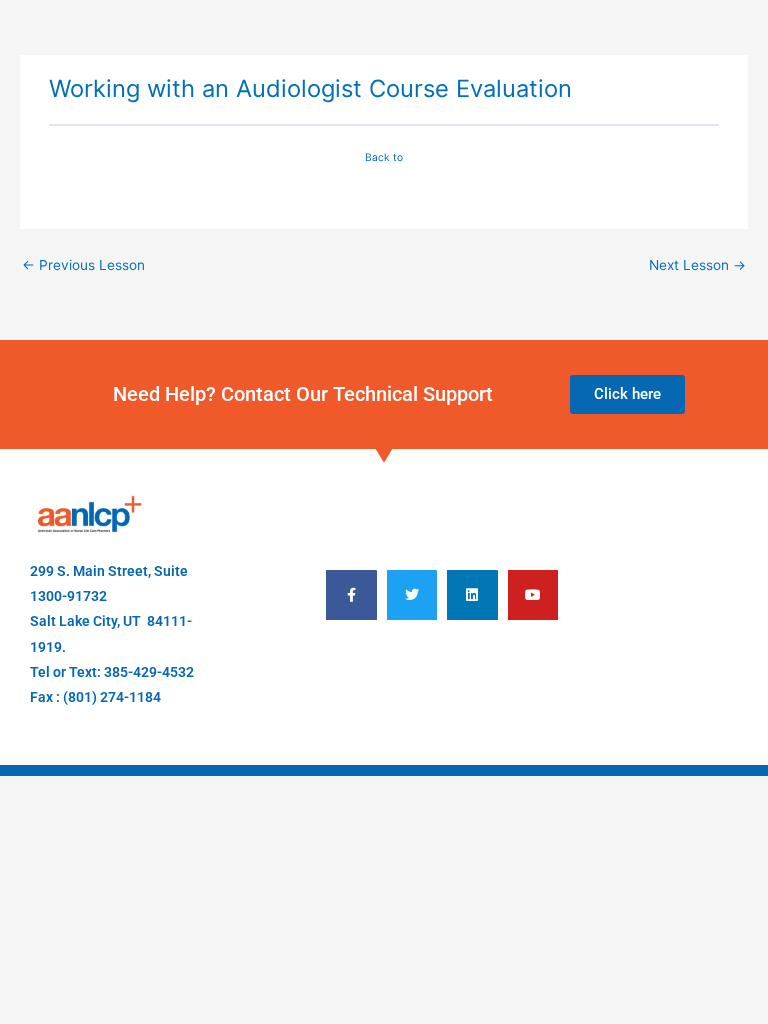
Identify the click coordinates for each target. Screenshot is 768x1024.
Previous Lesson (83, 265)
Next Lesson (697, 265)
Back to (384, 157)
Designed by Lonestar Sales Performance (442, 678)
